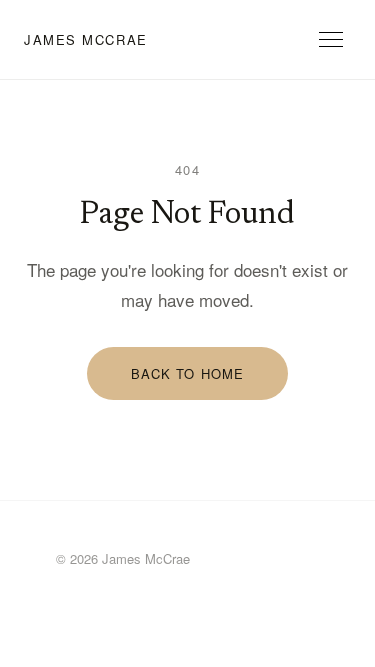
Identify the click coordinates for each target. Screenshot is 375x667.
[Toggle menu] (331, 39)
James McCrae (86, 39)
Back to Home (187, 373)
